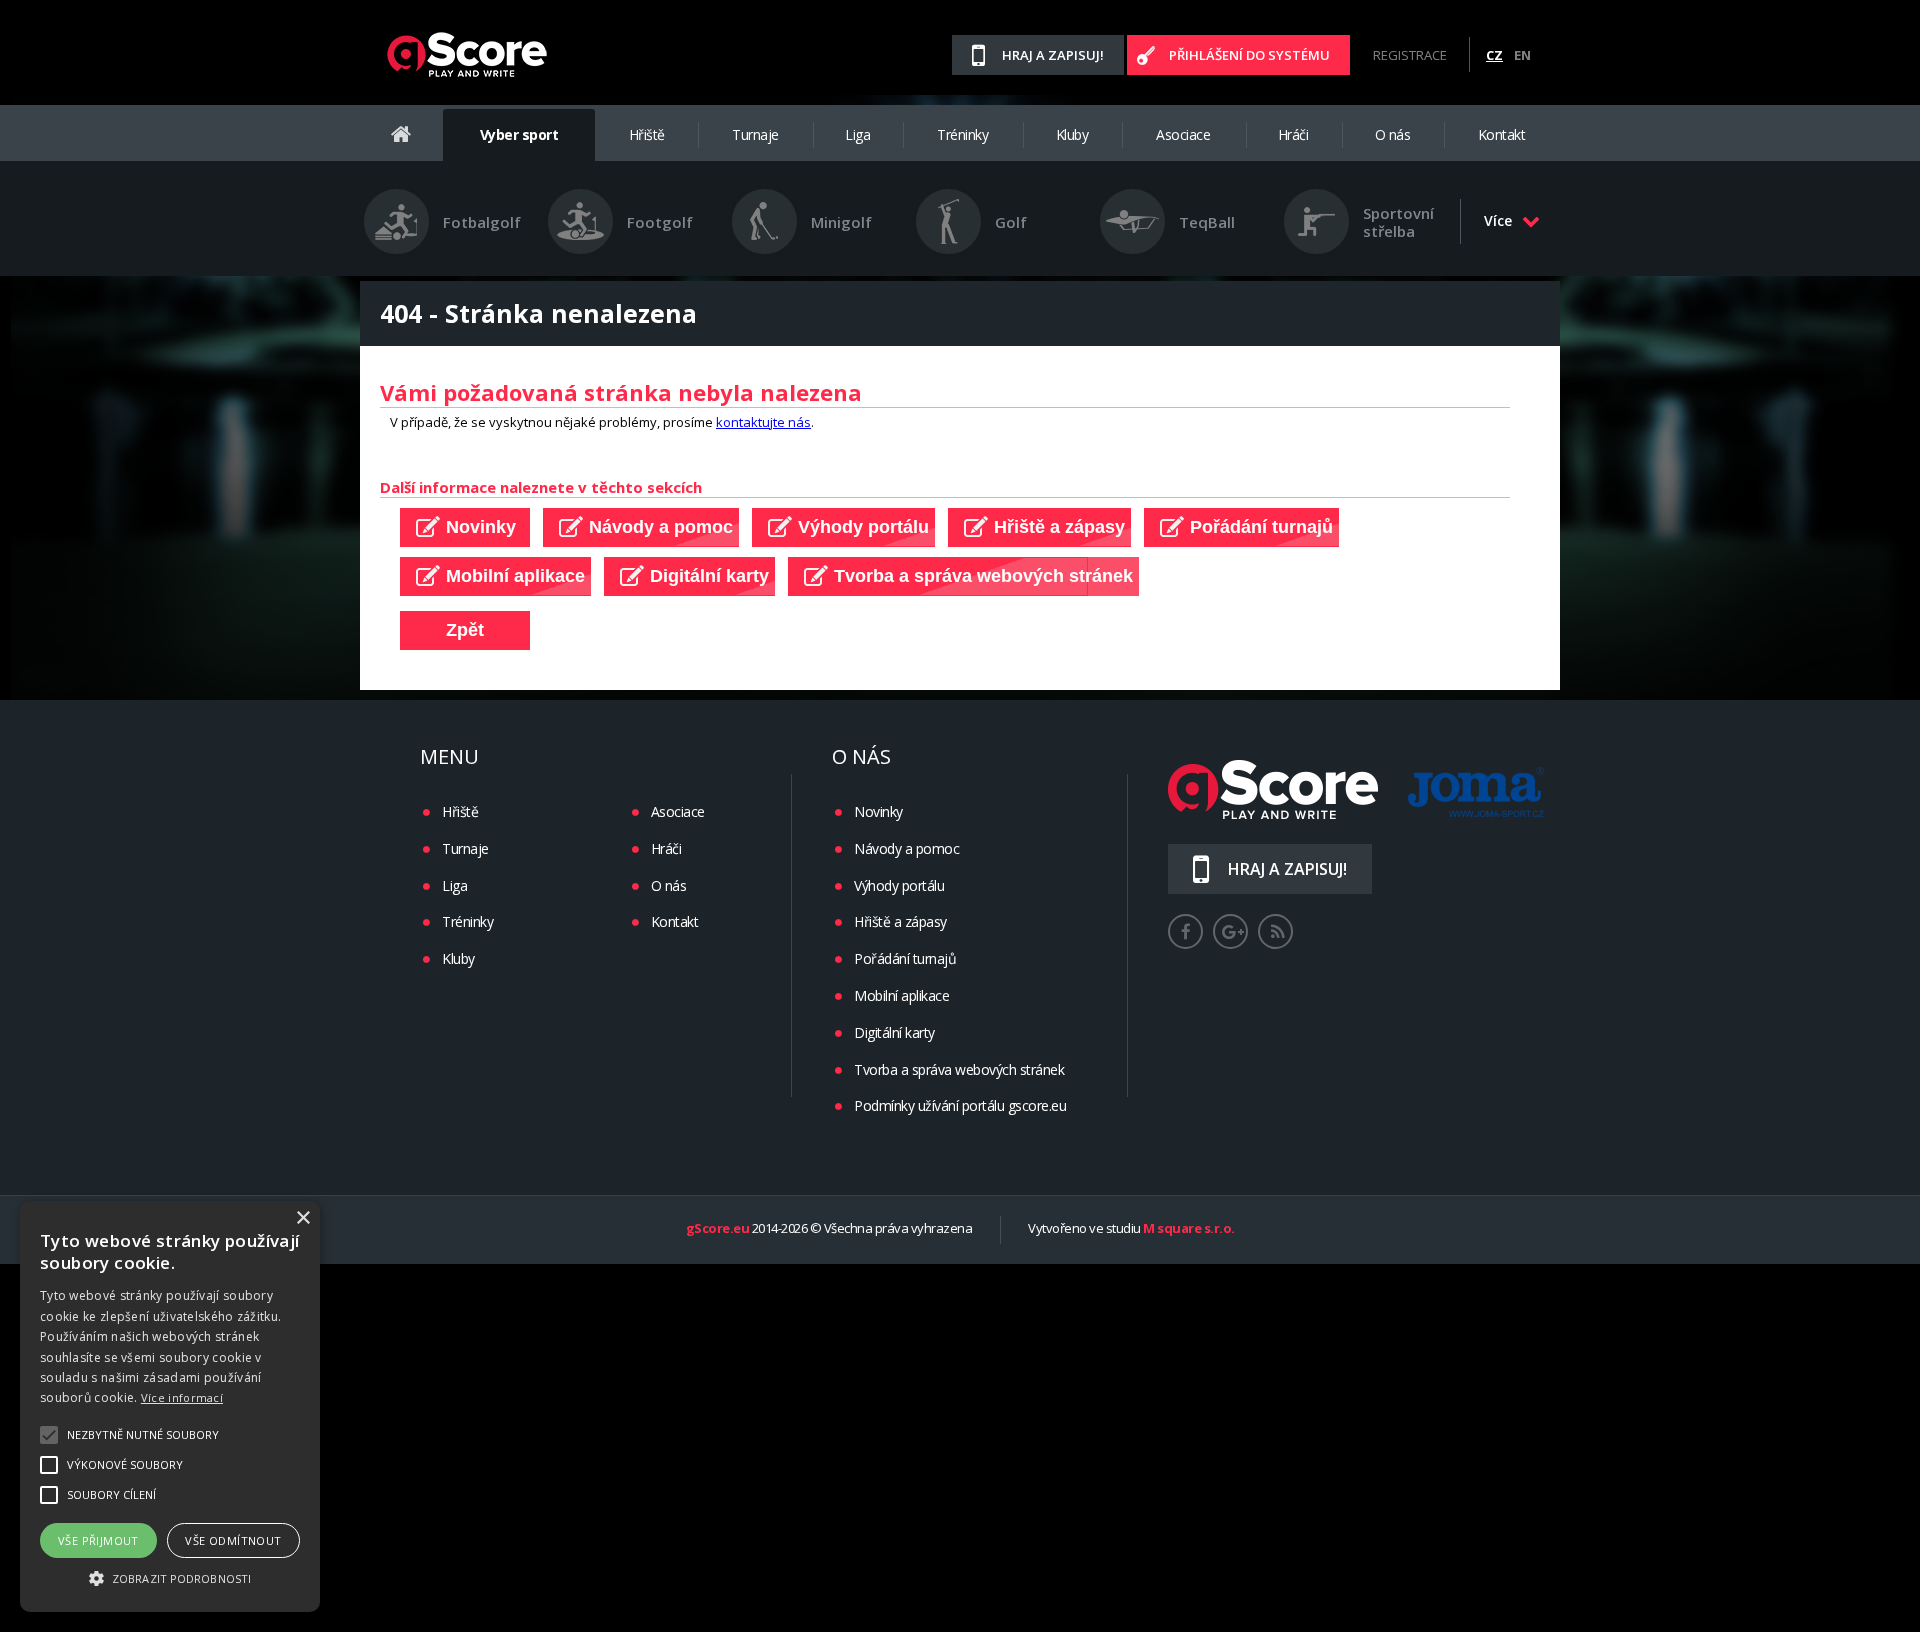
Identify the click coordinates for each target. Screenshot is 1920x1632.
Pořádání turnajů (905, 958)
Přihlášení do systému (1249, 55)
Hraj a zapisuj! (1053, 55)
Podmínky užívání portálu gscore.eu (960, 1105)
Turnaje (755, 134)
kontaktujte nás (763, 422)
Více (1498, 220)
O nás (1393, 134)
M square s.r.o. (1189, 1229)
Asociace (1183, 134)
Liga (857, 134)
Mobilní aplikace (901, 995)
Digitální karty (894, 1032)
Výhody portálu (899, 885)
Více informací (182, 1397)
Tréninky (962, 134)
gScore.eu (718, 1229)
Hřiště (647, 134)
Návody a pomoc (906, 848)
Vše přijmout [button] (98, 1540)
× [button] (302, 1218)
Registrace (1410, 55)
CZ (1494, 55)
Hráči (1293, 134)
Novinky (878, 811)
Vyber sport (519, 134)
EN (1522, 55)
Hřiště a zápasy (900, 921)
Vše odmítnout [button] (233, 1540)
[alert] (170, 1406)
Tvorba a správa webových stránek (959, 1069)
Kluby (1072, 134)
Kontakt (1502, 134)
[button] (170, 1577)
